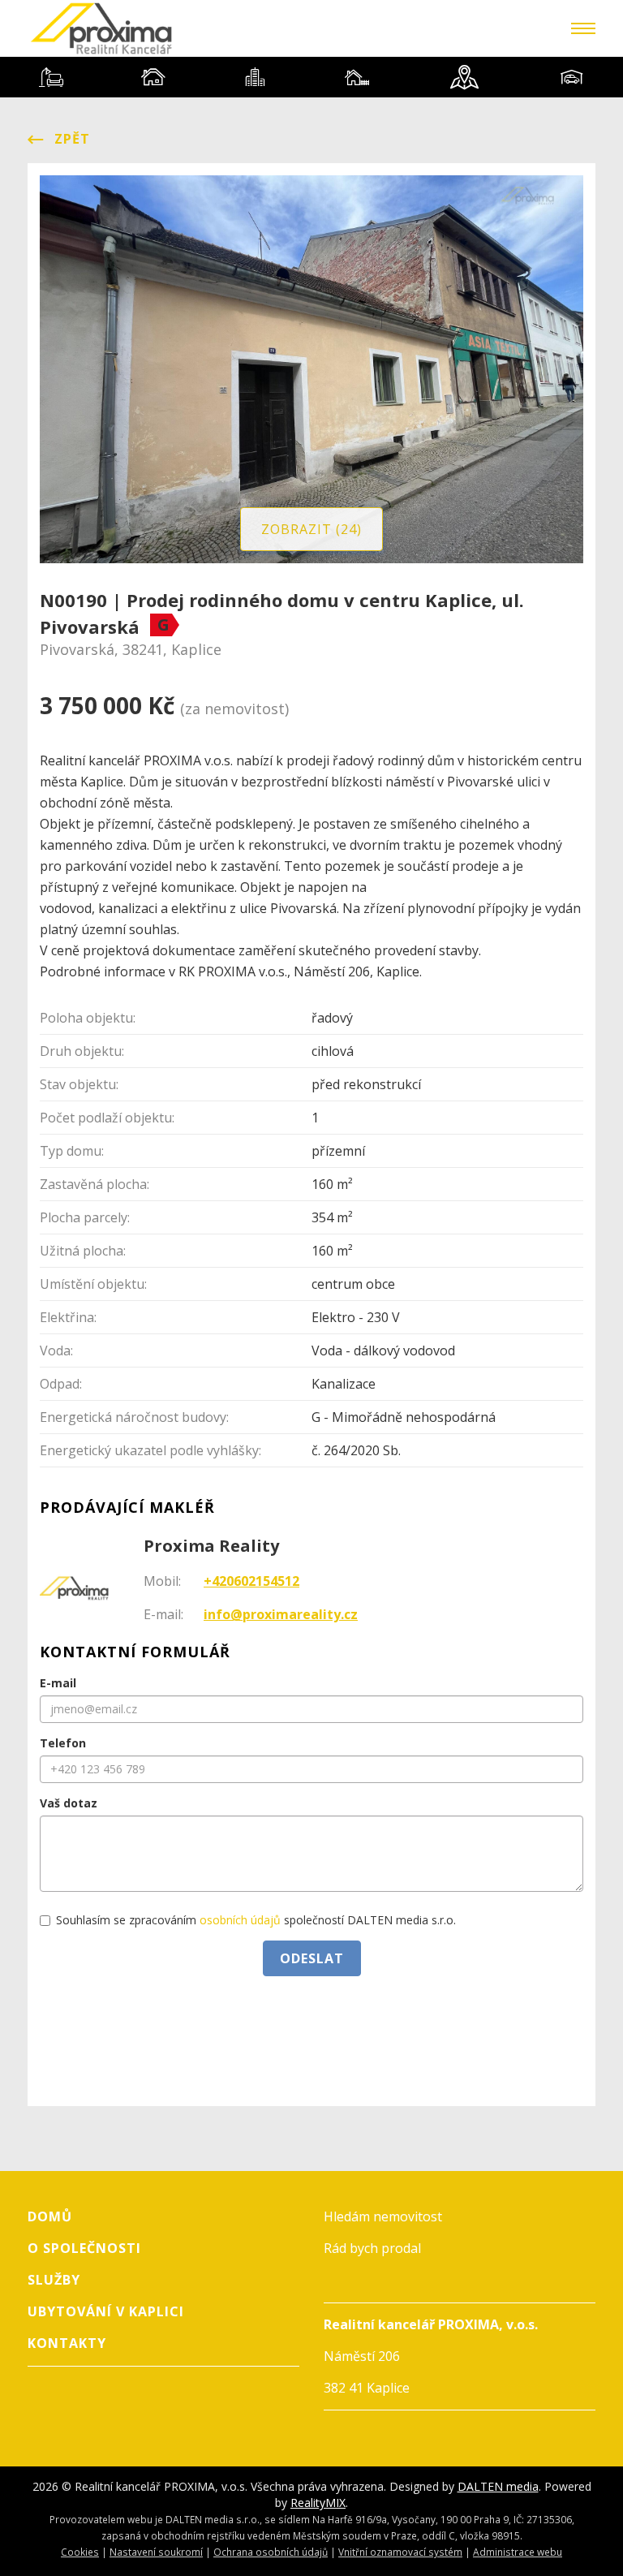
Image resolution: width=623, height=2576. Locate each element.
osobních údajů (240, 1920)
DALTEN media (498, 2486)
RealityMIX (318, 2503)
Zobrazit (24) (311, 529)
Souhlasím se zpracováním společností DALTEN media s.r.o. (256, 1920)
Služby (54, 2280)
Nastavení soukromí (156, 2552)
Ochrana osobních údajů (271, 2552)
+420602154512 (251, 1581)
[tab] (51, 77)
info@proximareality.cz (281, 1614)
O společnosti (84, 2248)
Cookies (80, 2552)
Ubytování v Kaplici (106, 2311)
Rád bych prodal (372, 2248)
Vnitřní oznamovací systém (400, 2552)
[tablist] (311, 77)
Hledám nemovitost (383, 2216)
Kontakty (67, 2343)
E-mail (58, 1683)
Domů (50, 2216)
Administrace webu (518, 2552)
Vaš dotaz (69, 1803)
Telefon (63, 1743)
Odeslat (312, 1958)
